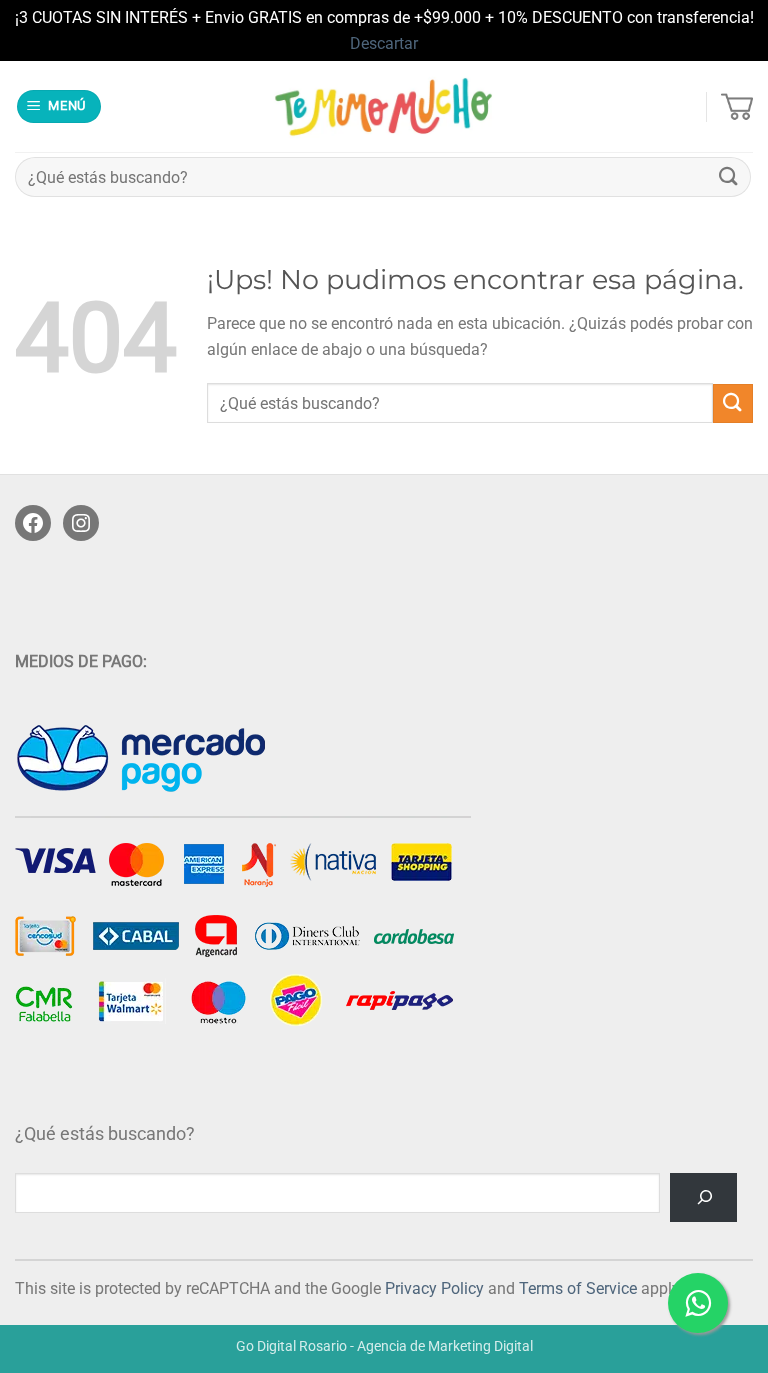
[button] (59, 106)
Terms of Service (578, 1288)
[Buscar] (703, 1197)
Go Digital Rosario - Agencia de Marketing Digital (384, 1346)
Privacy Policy (434, 1288)
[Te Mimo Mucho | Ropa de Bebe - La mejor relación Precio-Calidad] (384, 107)
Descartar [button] (384, 43)
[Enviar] (729, 177)
